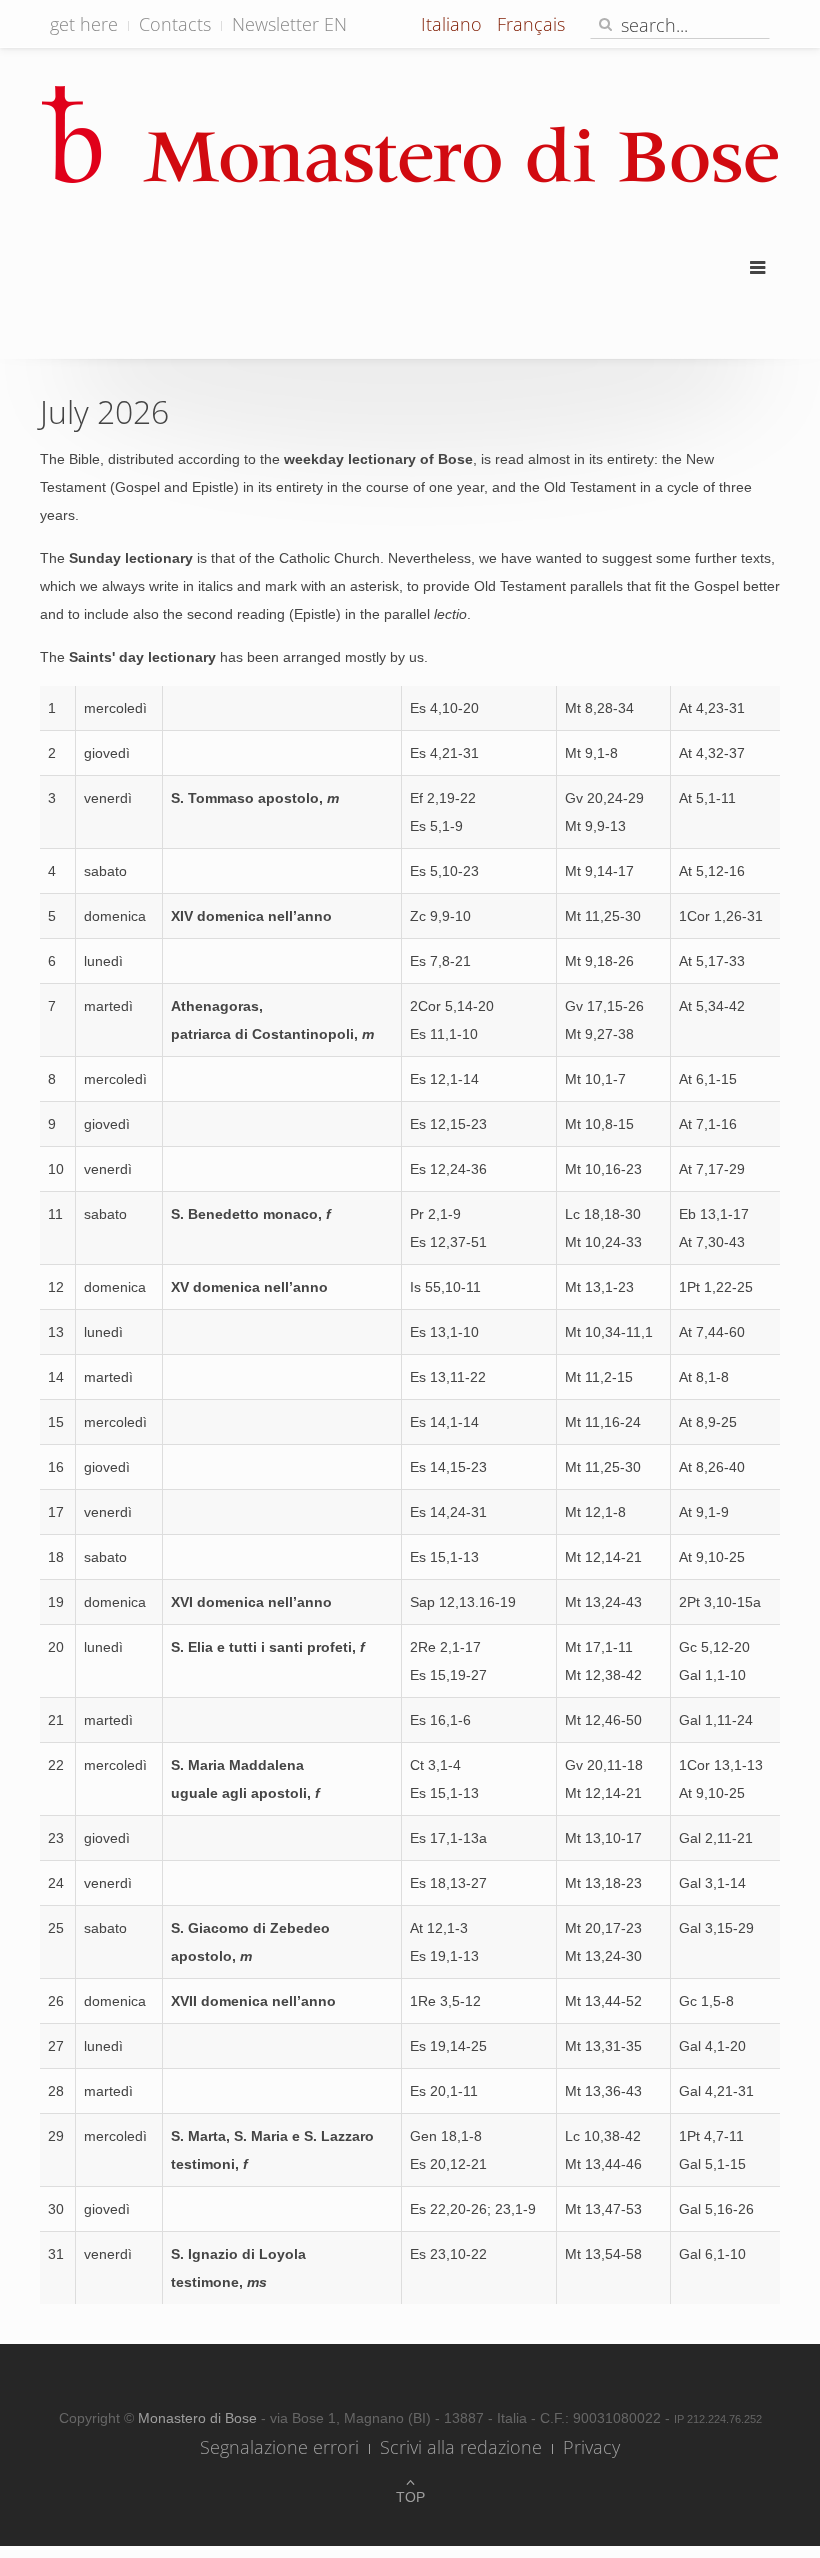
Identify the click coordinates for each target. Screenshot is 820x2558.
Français (531, 24)
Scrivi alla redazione (461, 2447)
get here (84, 24)
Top (410, 2497)
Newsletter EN (289, 24)
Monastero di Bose (199, 2418)
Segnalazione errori (279, 2447)
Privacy (591, 2447)
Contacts (175, 24)
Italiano (454, 24)
